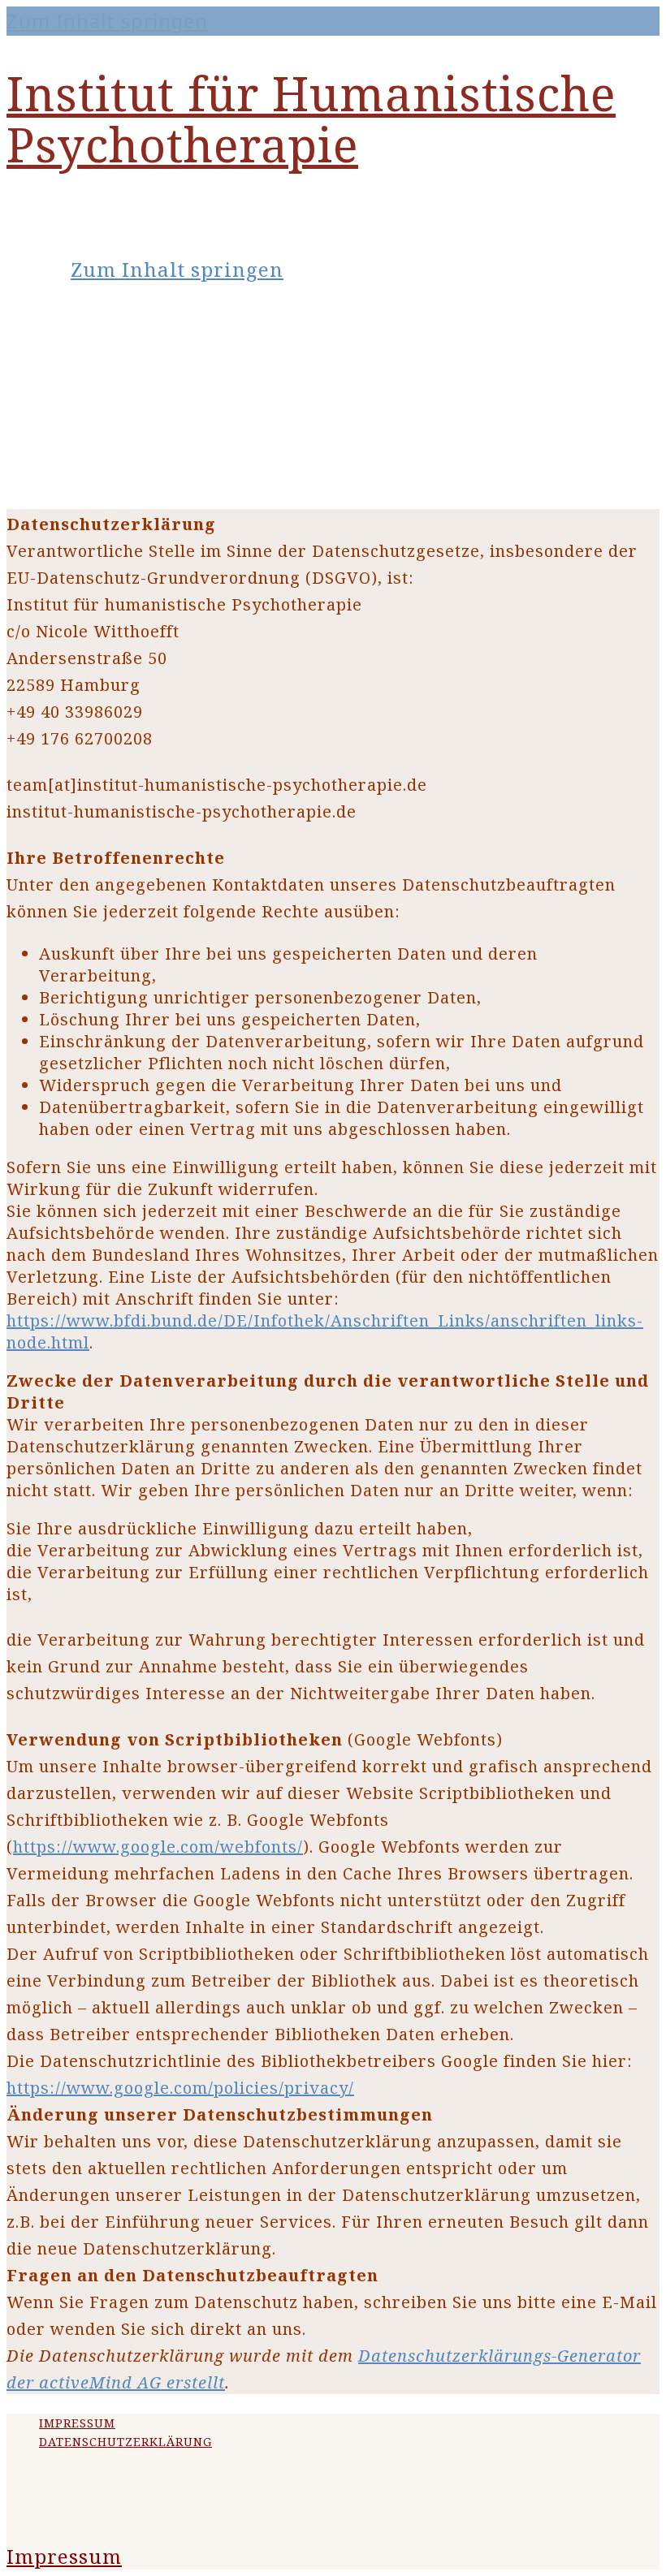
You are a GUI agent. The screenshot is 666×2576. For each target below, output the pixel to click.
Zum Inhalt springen (107, 21)
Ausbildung (101, 343)
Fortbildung (103, 369)
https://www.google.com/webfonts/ (158, 1847)
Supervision (103, 423)
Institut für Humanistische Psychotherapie (311, 119)
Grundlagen (102, 316)
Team (68, 450)
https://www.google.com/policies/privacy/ (180, 2088)
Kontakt (82, 477)
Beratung (89, 396)
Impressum (77, 2423)
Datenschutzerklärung (125, 2442)
